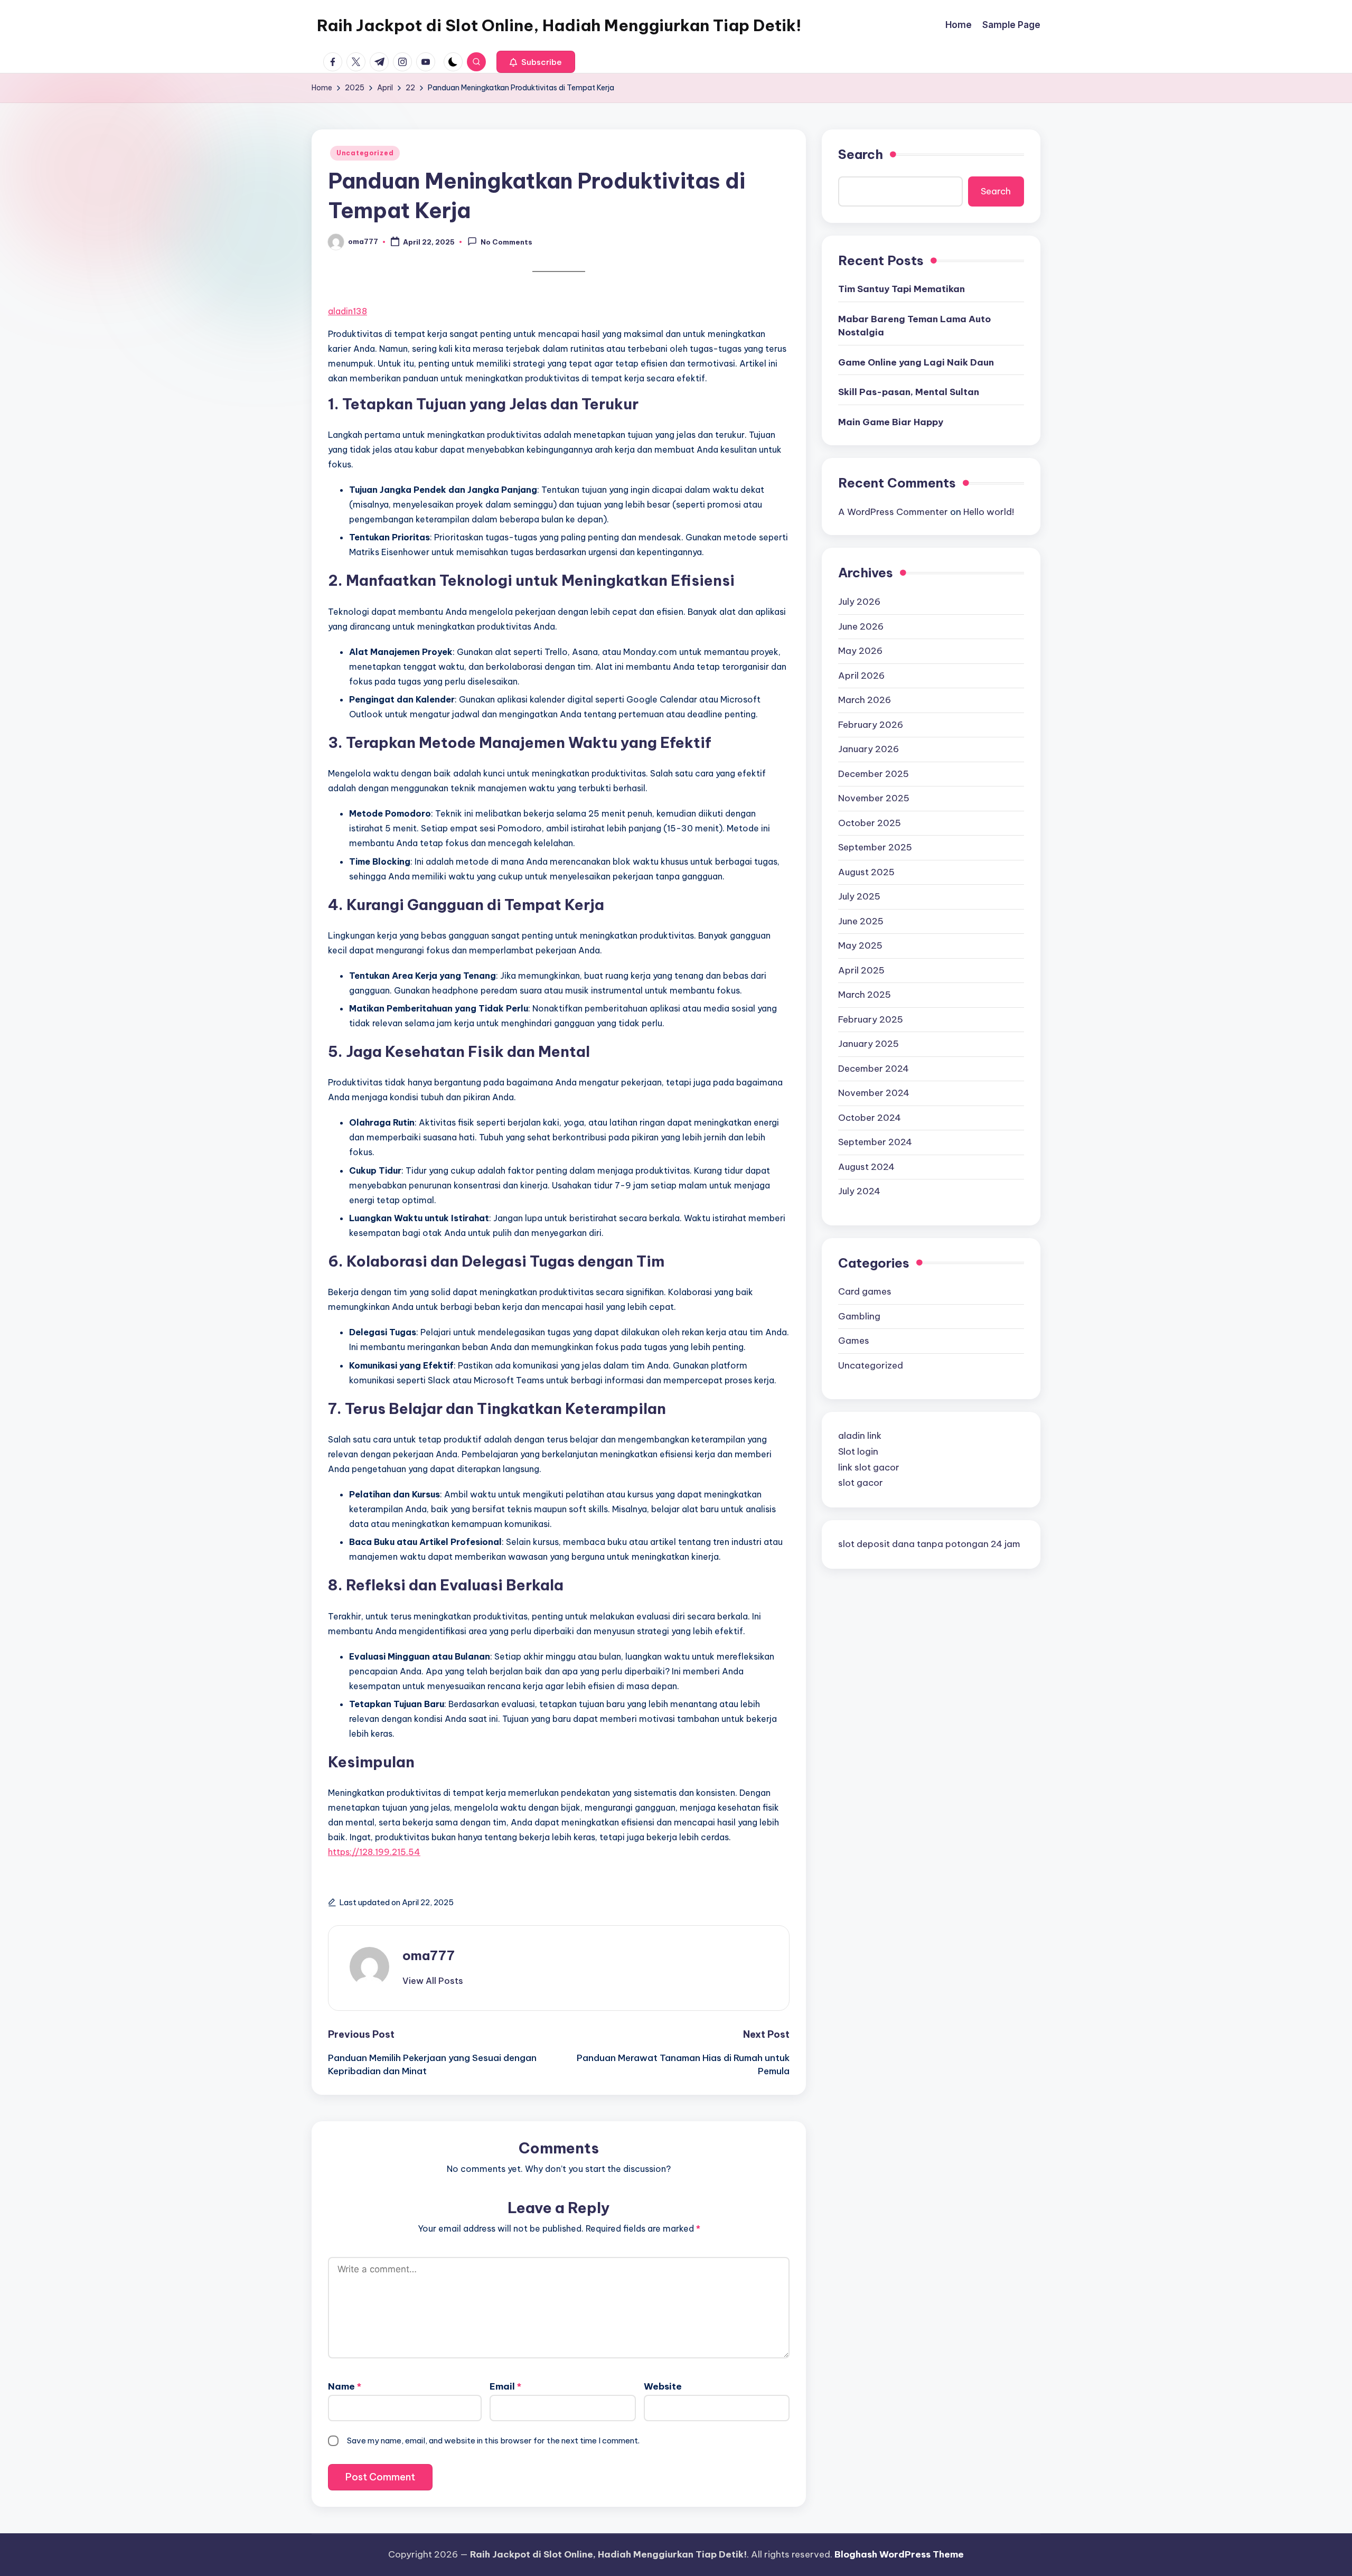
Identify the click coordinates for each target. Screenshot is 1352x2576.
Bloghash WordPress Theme (899, 2554)
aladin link (860, 1436)
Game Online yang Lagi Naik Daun (916, 362)
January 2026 (869, 749)
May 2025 (860, 945)
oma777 (429, 1955)
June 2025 (861, 921)
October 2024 (870, 1117)
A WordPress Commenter (893, 512)
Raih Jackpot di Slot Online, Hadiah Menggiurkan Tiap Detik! (559, 25)
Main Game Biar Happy (891, 422)
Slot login (858, 1451)
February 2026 (871, 724)
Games (854, 1341)
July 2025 (859, 896)
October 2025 (870, 822)
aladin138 (348, 311)
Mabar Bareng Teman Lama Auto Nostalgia (914, 326)
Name (345, 2386)
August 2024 (866, 1166)
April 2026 (861, 675)
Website (663, 2386)
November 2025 (874, 798)
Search (861, 154)
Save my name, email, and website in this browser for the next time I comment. (493, 2441)
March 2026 (865, 700)
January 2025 (869, 1044)
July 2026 (859, 602)
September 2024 (875, 1142)
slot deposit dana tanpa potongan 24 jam (929, 1544)
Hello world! (989, 512)
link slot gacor (869, 1467)
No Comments (506, 242)
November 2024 (874, 1093)
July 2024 (859, 1191)
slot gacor (861, 1483)
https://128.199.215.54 (374, 1852)
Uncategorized (365, 153)
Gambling (859, 1316)
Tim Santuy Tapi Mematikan (902, 289)
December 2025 (874, 773)
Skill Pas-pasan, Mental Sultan (909, 392)
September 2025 (875, 847)
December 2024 (874, 1068)
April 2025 (861, 970)
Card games (865, 1291)
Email (505, 2386)
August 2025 (866, 872)
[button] (536, 62)
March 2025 (865, 995)
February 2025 (871, 1019)
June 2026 (861, 626)
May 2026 (860, 651)
